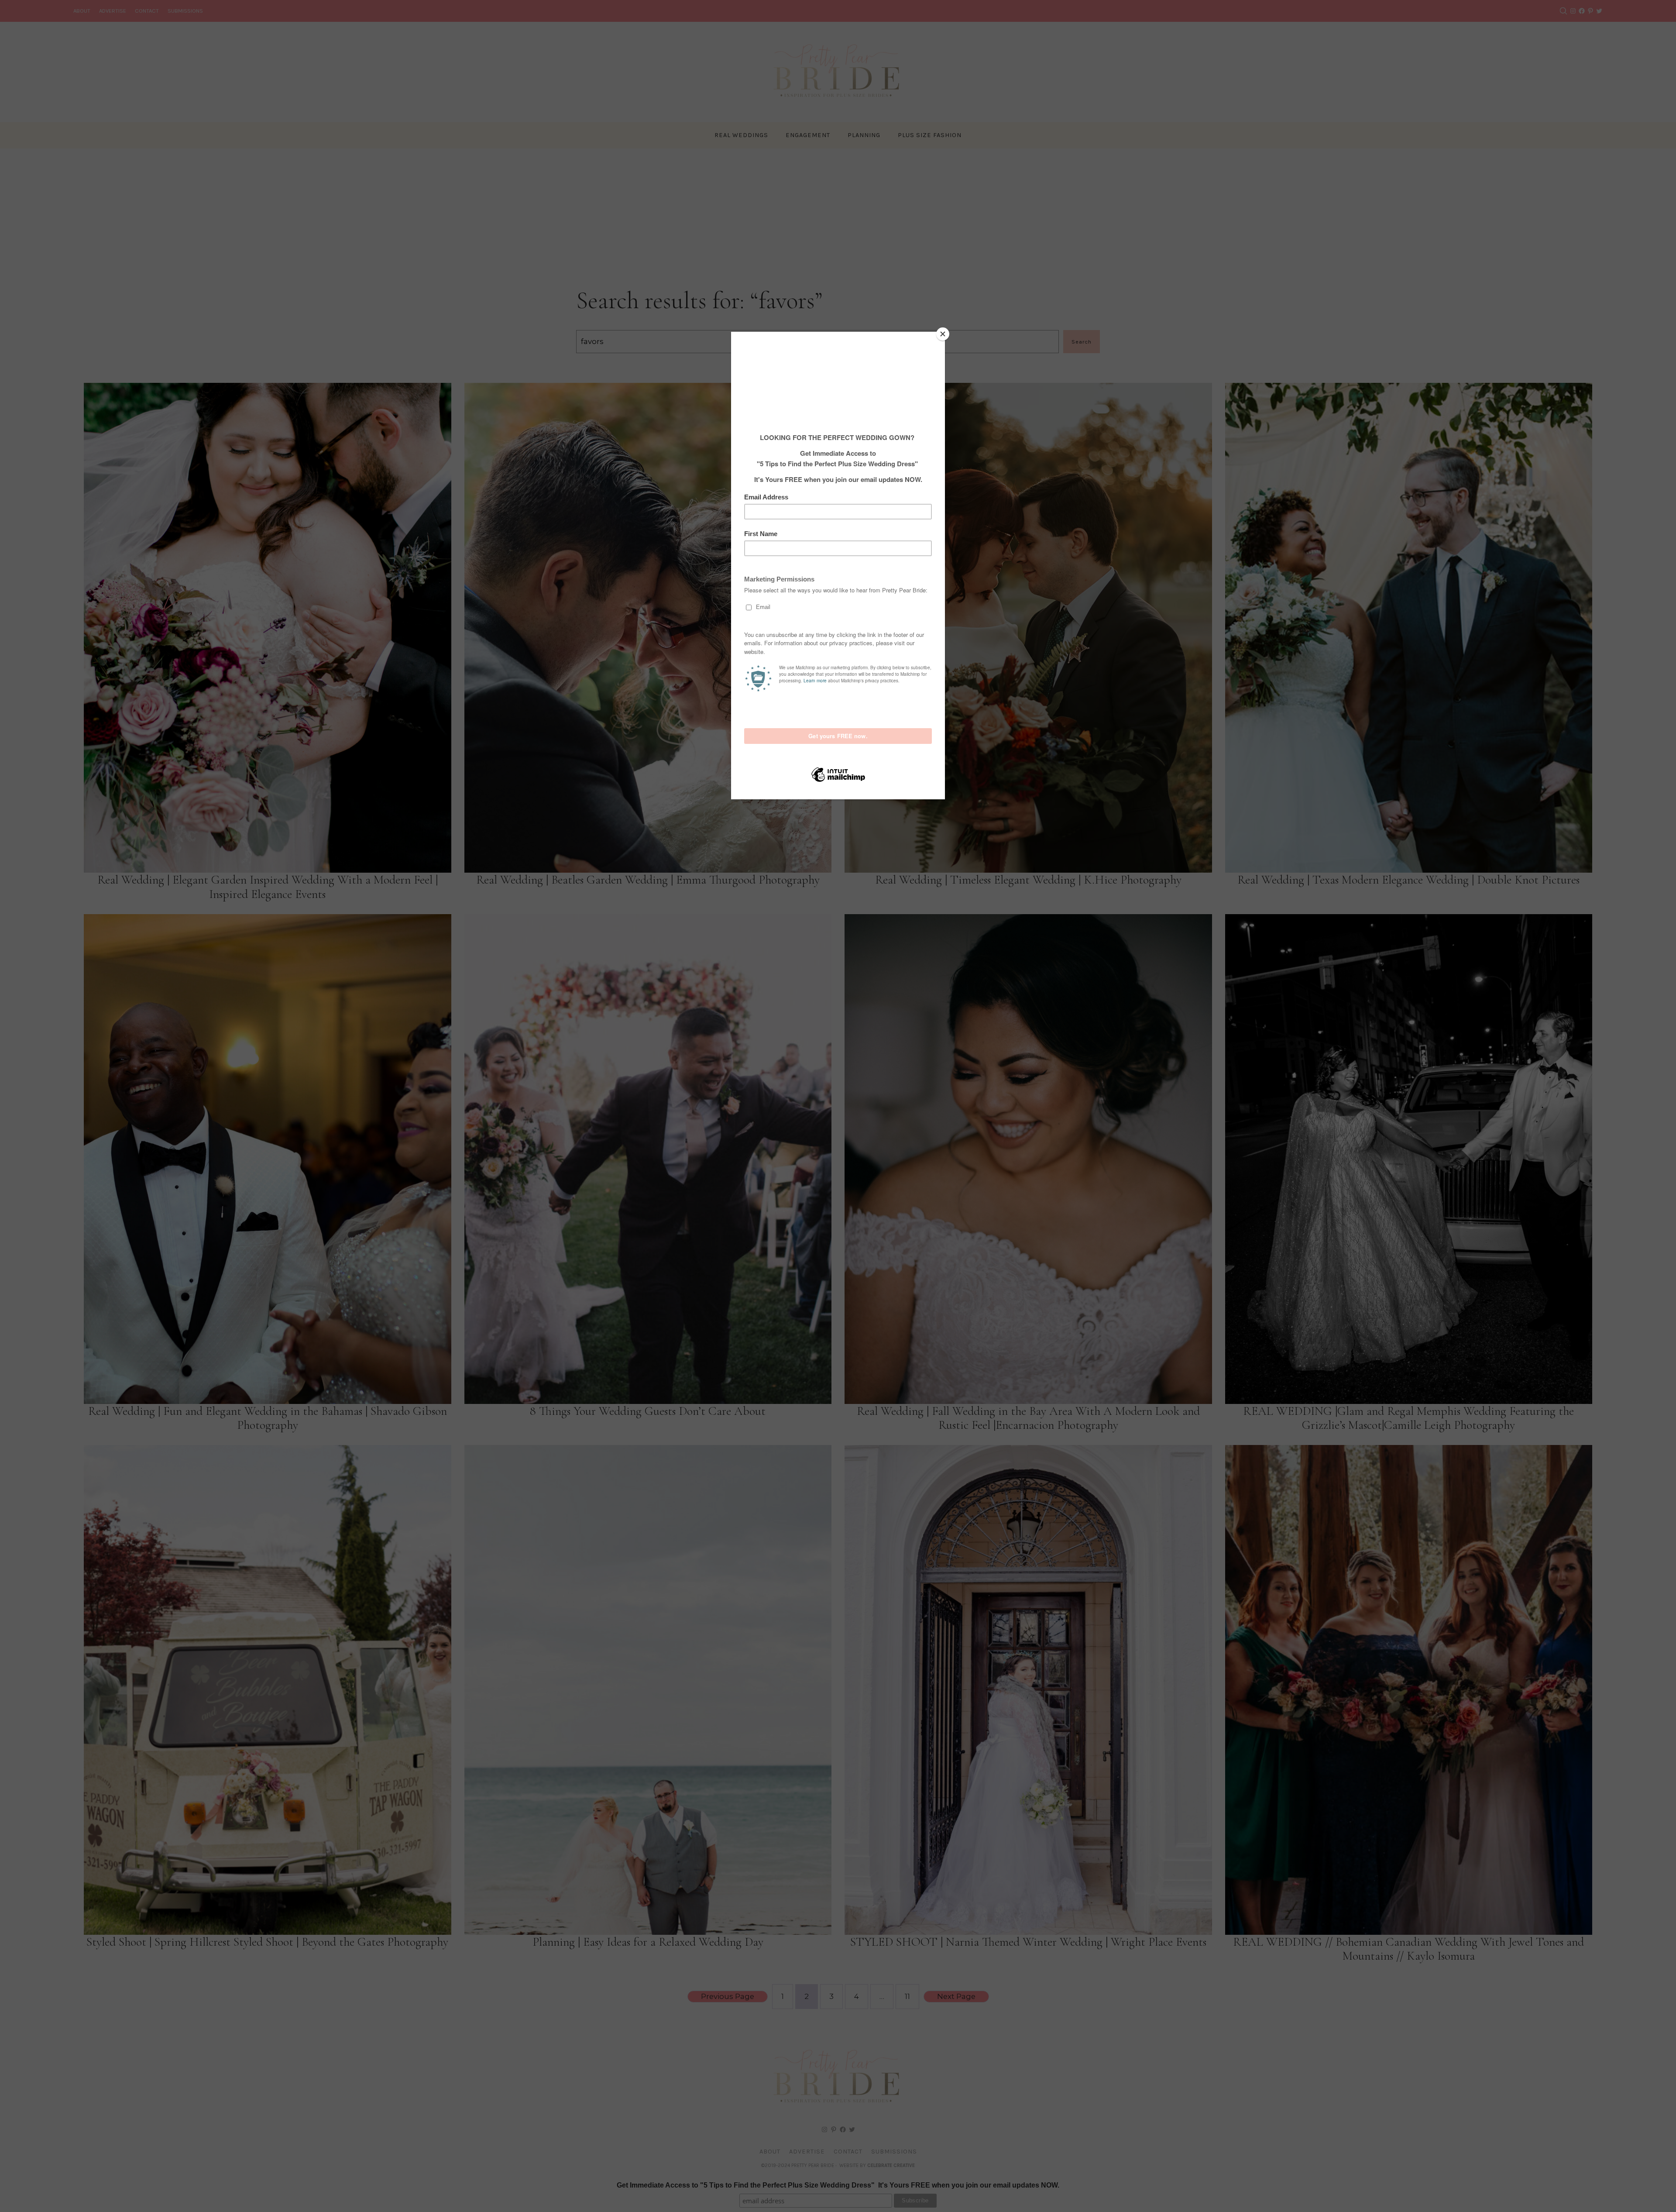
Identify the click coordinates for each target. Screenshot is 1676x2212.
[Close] (943, 334)
